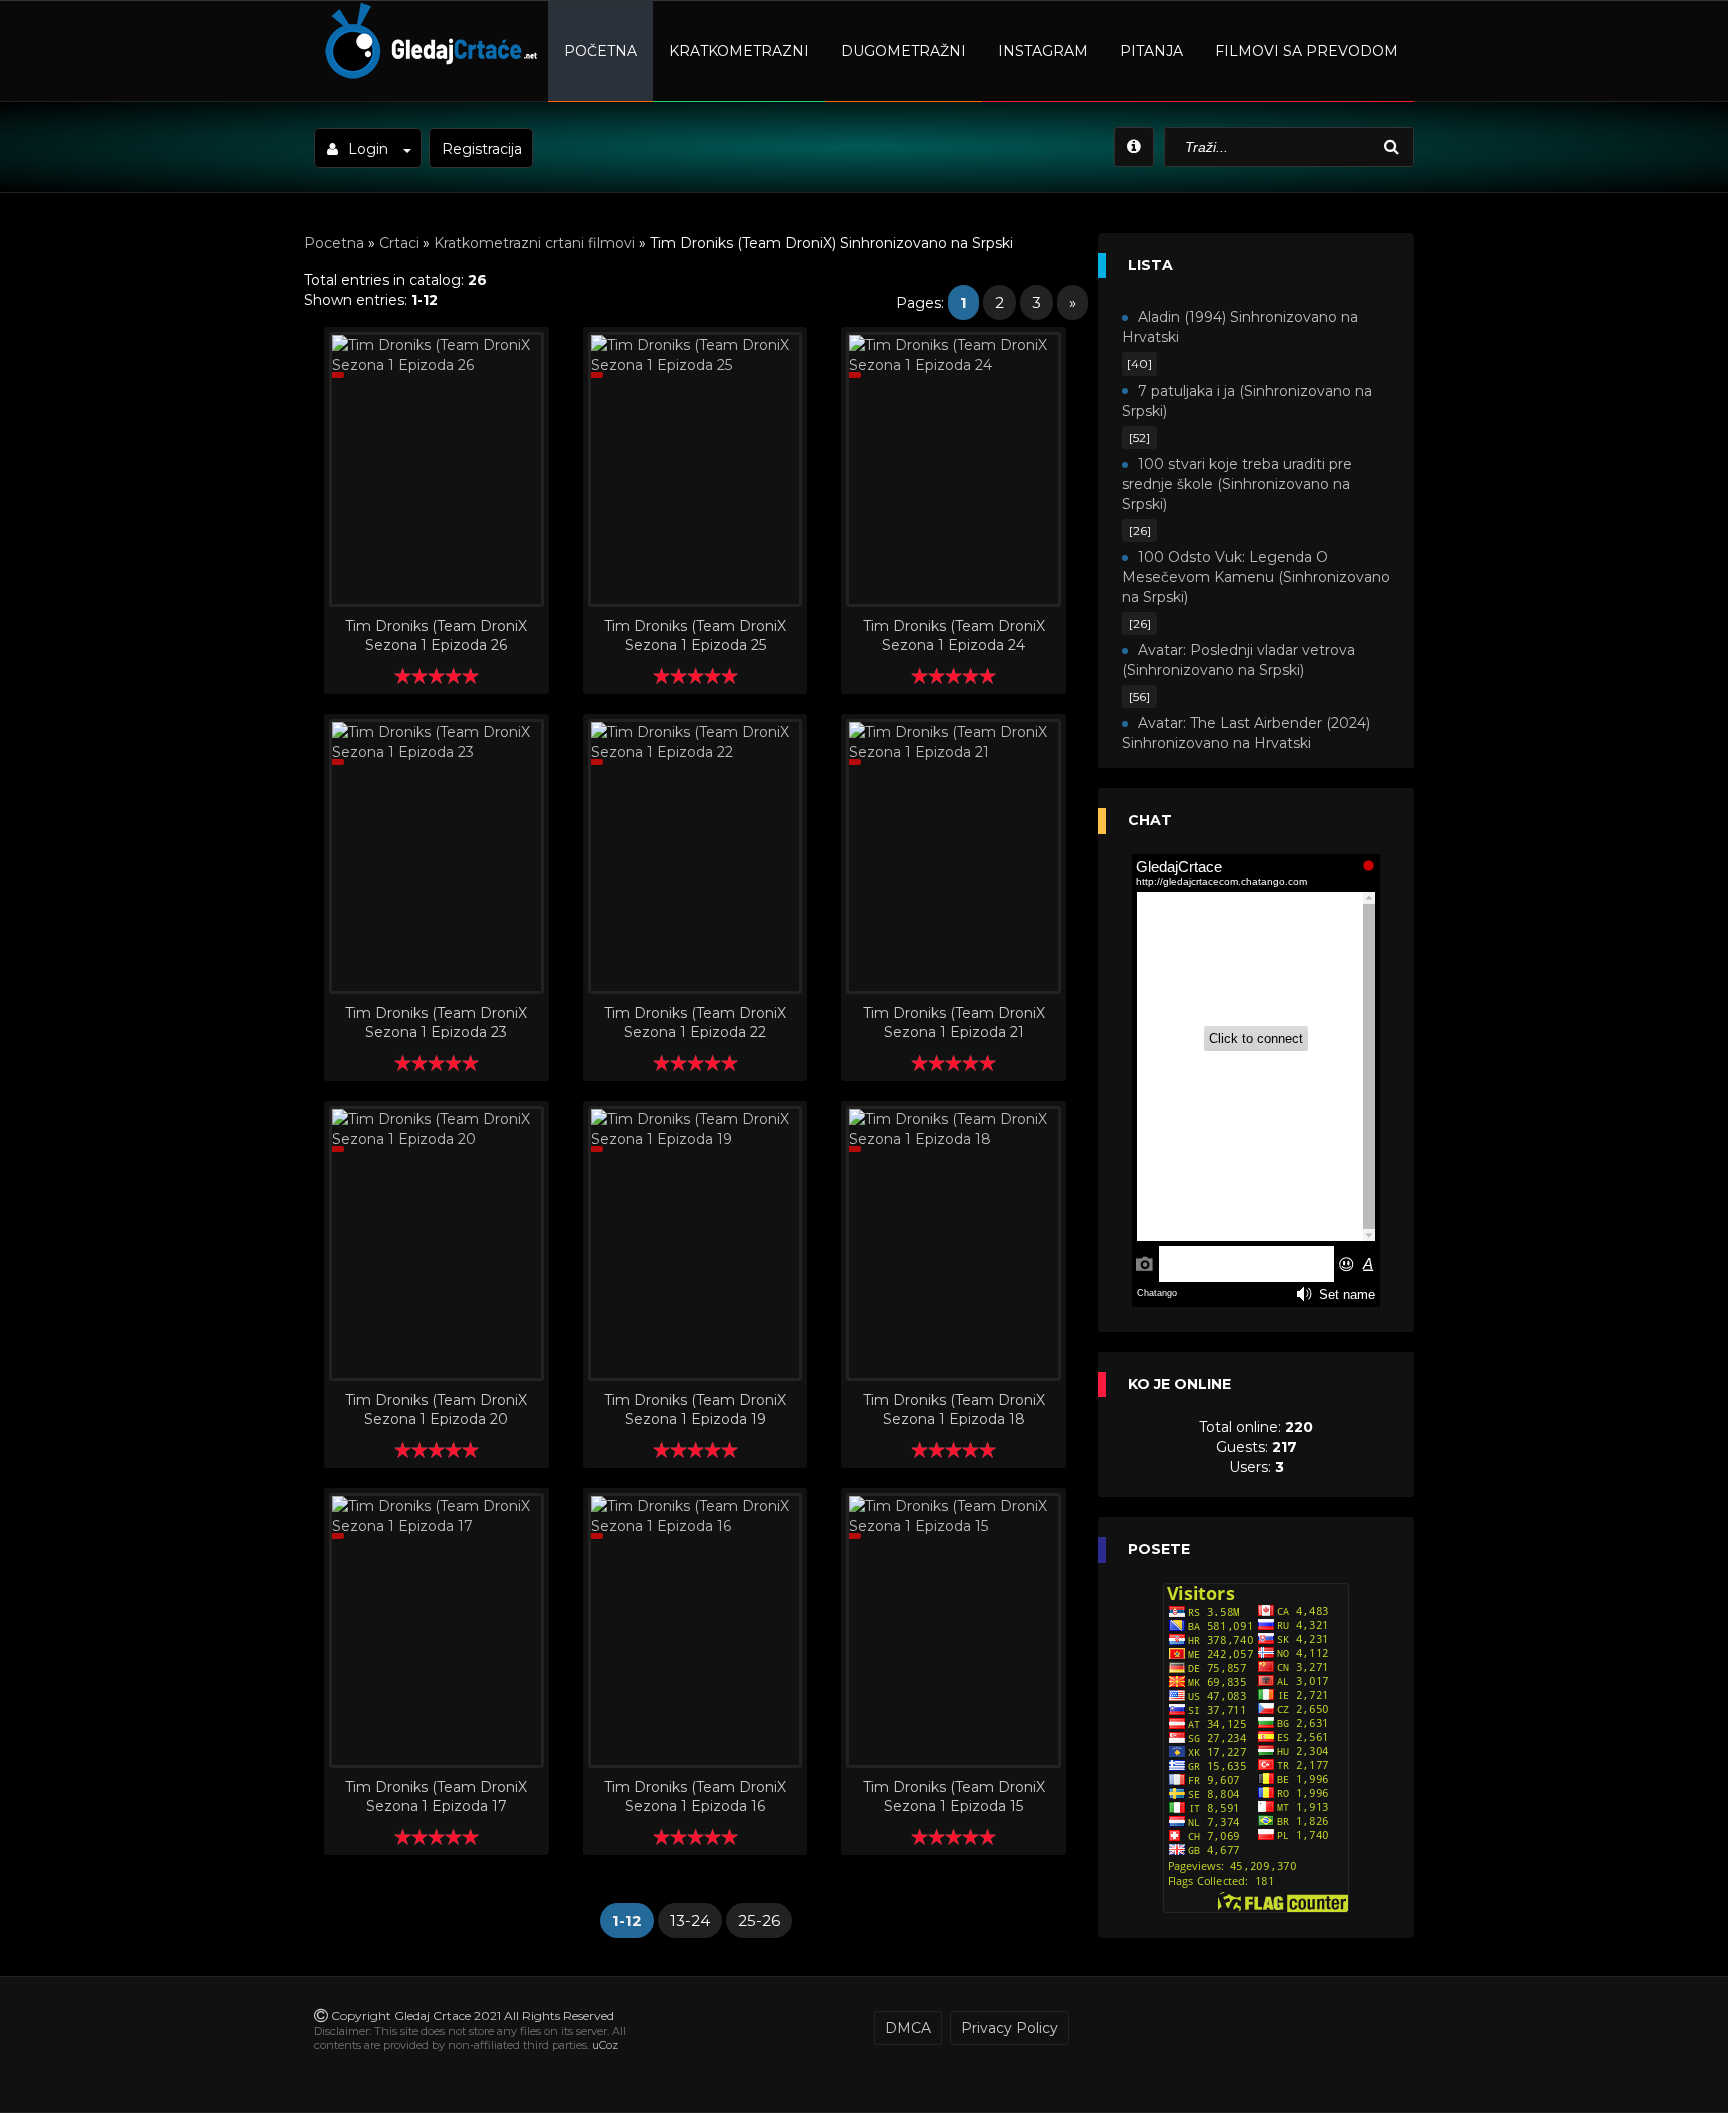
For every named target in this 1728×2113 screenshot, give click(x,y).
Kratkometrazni (739, 51)
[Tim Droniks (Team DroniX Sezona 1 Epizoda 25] (695, 469)
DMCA (908, 2028)
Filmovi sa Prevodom (1306, 51)
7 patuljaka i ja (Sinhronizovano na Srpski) (1247, 401)
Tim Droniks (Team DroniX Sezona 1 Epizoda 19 (695, 1408)
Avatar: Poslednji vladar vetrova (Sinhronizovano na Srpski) (1238, 660)
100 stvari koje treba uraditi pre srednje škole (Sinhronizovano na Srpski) (1237, 484)
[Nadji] (1394, 147)
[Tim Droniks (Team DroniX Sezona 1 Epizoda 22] (695, 856)
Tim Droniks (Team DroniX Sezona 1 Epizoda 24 (954, 634)
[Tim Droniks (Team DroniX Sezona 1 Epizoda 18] (953, 1243)
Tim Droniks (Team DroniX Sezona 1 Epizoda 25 (695, 634)
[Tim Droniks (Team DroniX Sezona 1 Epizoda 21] (953, 856)
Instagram (1043, 51)
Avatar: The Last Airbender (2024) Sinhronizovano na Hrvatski (1246, 733)
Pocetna (334, 243)
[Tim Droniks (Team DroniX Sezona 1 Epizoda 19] (695, 1243)
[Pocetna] (428, 76)
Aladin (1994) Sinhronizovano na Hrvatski (1240, 327)
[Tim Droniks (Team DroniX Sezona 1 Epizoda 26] (436, 469)
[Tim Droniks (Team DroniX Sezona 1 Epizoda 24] (953, 469)
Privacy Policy (1009, 2028)
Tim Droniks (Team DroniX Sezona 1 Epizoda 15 (954, 1795)
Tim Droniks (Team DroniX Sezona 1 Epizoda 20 (436, 1408)
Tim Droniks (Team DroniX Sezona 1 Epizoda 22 (695, 1021)
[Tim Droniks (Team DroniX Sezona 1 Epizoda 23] (436, 856)
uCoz (605, 2045)
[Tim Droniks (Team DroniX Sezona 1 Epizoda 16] (695, 1630)
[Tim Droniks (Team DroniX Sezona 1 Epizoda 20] (436, 1243)
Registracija (482, 149)
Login (368, 149)
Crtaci (399, 243)
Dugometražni (903, 51)
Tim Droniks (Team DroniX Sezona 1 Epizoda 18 (954, 1408)
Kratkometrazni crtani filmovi (534, 243)
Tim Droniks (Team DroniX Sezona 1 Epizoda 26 (436, 634)
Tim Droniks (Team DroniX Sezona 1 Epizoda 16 (695, 1795)
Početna (600, 51)
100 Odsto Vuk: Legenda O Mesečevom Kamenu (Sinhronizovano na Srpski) (1256, 577)
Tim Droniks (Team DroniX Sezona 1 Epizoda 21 (954, 1021)
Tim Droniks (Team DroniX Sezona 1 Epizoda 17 (436, 1795)
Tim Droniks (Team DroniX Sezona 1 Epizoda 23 (436, 1021)
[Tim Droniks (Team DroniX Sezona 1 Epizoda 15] (953, 1630)
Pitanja (1151, 51)
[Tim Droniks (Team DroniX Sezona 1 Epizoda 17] (436, 1630)
